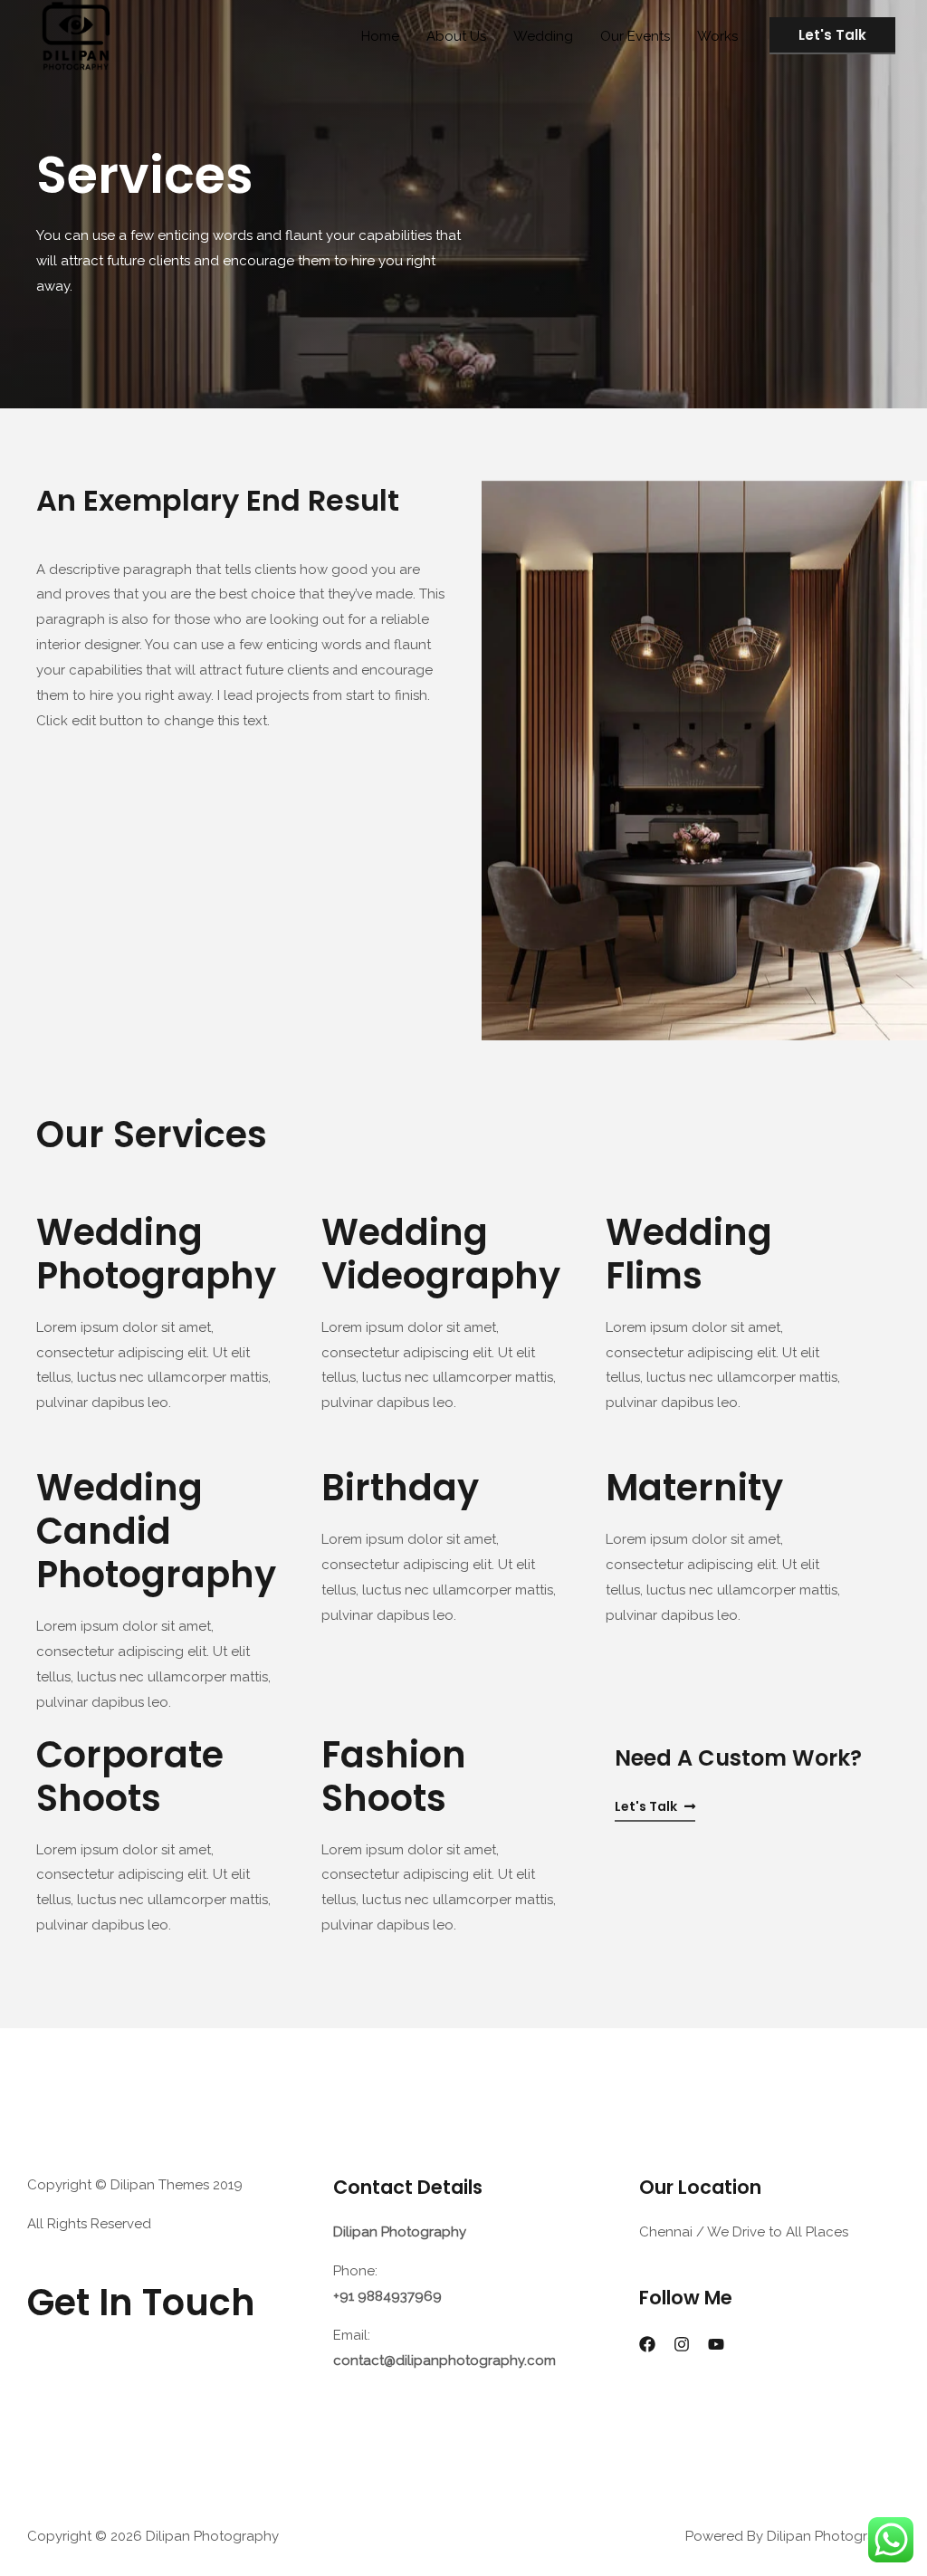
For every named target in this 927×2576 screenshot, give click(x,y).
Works (717, 36)
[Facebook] (647, 2344)
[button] (655, 1807)
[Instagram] (682, 2344)
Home (380, 36)
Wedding (543, 36)
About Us (456, 36)
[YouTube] (716, 2344)
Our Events (635, 36)
